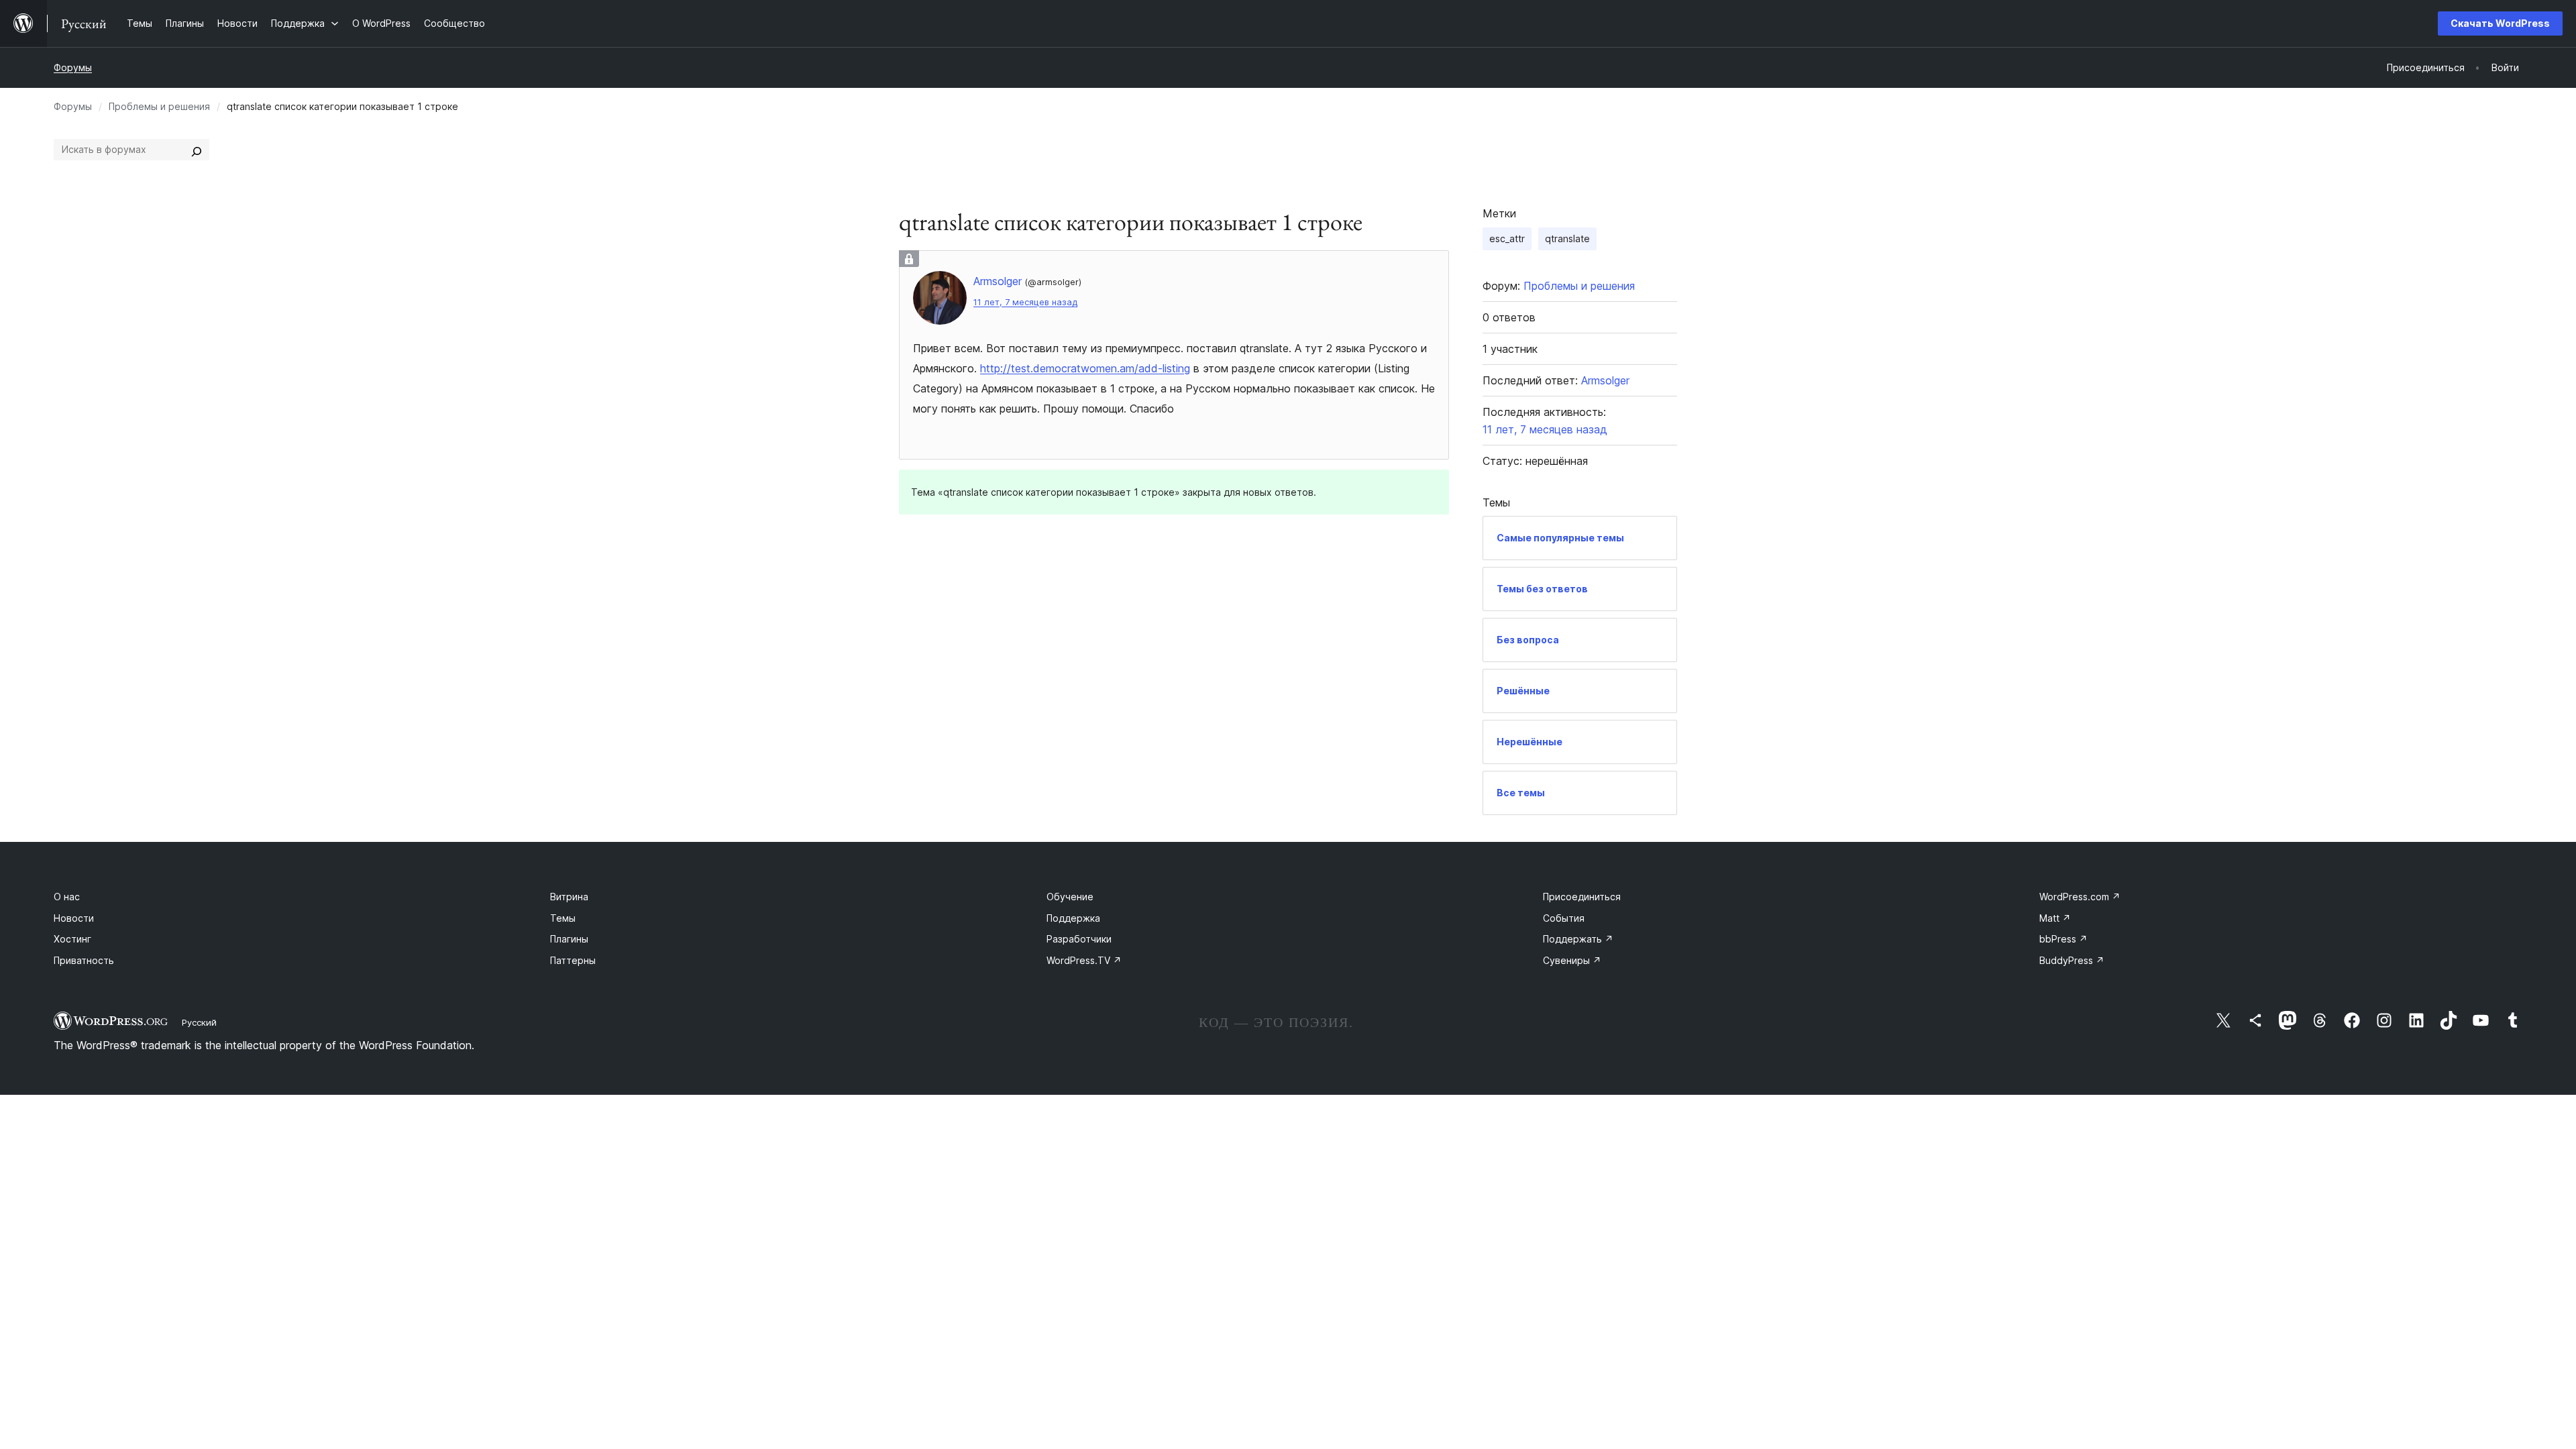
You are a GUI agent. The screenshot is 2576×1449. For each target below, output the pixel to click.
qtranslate (1567, 238)
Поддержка (1073, 918)
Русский (199, 1022)
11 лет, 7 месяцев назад (1025, 302)
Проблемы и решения (159, 106)
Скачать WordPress (2500, 23)
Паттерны (573, 960)
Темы (563, 918)
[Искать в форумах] (197, 150)
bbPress (2063, 939)
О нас (67, 897)
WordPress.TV (1084, 960)
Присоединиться (1582, 897)
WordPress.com (2080, 897)
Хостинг (72, 939)
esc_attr (1507, 238)
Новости (74, 918)
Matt (2055, 918)
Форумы (73, 67)
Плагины (569, 939)
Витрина (569, 897)
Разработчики (1079, 939)
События (1564, 918)
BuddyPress (2072, 960)
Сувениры (1572, 960)
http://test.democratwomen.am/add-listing (1085, 368)
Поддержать (1578, 939)
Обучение (1070, 897)
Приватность (84, 960)
